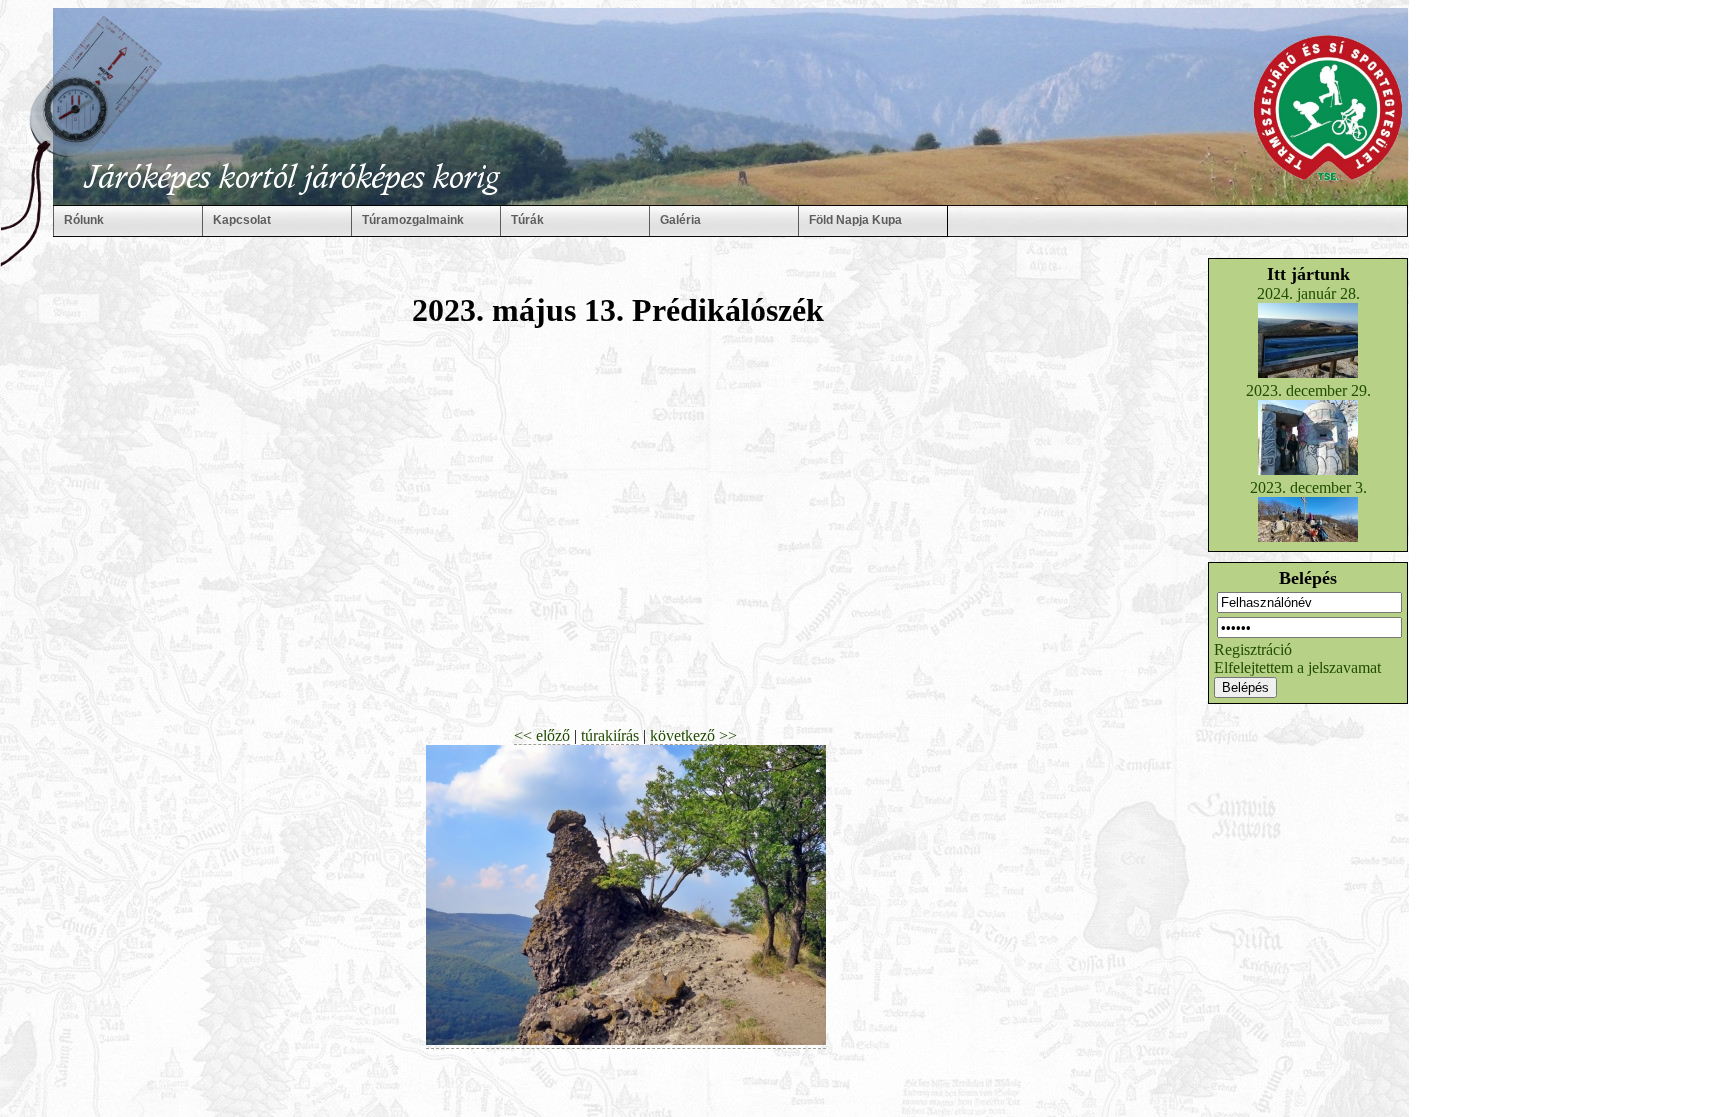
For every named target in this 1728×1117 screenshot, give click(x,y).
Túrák (527, 220)
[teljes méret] (626, 1040)
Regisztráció (1253, 649)
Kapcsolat (242, 220)
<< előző (542, 735)
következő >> (693, 735)
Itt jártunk (1308, 274)
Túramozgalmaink (413, 220)
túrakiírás (610, 735)
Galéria (680, 220)
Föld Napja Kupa (855, 220)
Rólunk (84, 220)
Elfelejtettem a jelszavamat (1297, 667)
